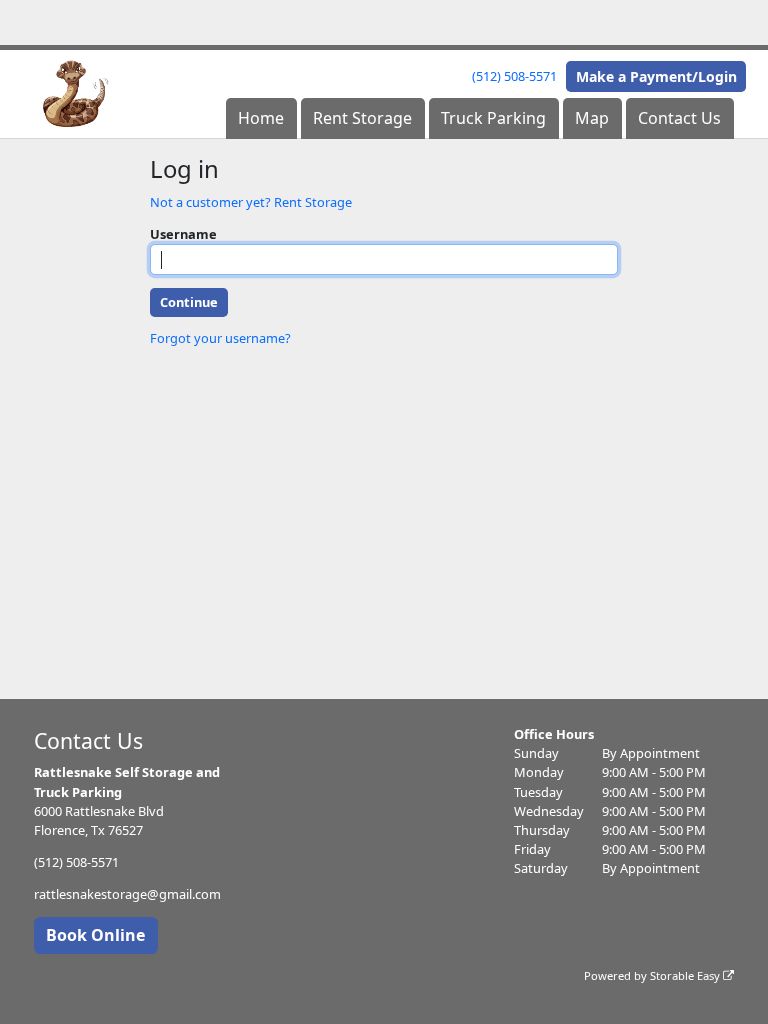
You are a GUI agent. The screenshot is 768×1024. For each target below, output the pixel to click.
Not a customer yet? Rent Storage (251, 202)
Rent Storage (362, 118)
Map (592, 118)
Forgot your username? (220, 338)
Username (183, 234)
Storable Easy (686, 975)
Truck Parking (493, 118)
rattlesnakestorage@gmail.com (127, 894)
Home (261, 118)
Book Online (95, 935)
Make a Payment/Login (656, 76)
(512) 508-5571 (514, 76)
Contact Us (679, 118)
